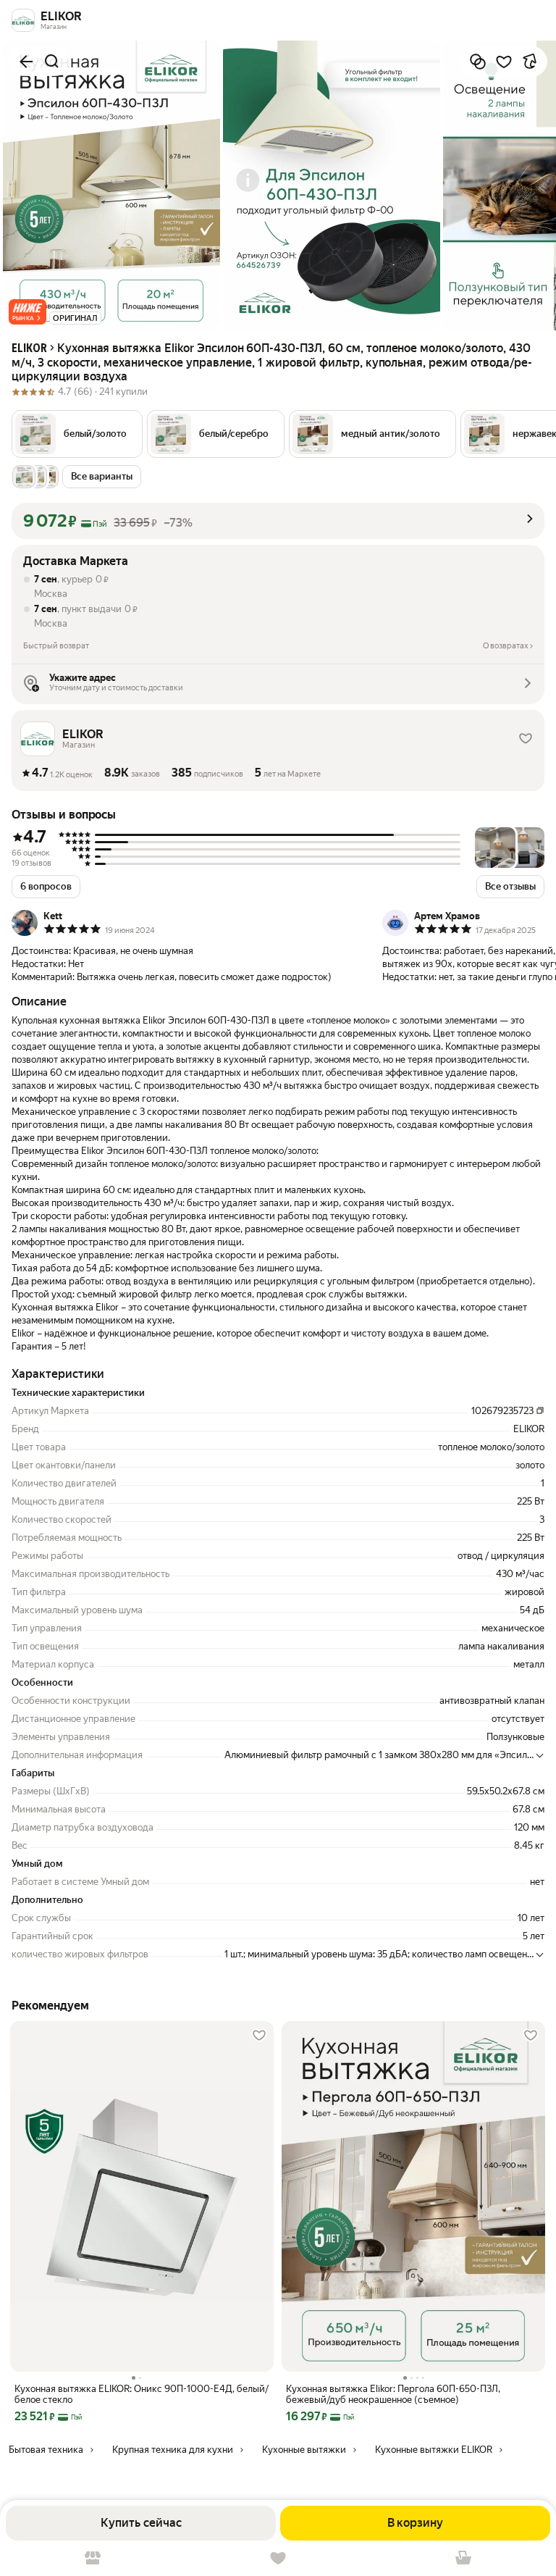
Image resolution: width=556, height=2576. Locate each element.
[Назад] (26, 62)
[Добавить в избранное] (504, 62)
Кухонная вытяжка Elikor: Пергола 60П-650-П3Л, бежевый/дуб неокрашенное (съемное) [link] (393, 2394)
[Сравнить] (478, 62)
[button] (28, 312)
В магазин (93, 2558)
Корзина (463, 2558)
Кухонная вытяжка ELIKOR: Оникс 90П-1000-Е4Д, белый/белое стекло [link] (142, 2394)
